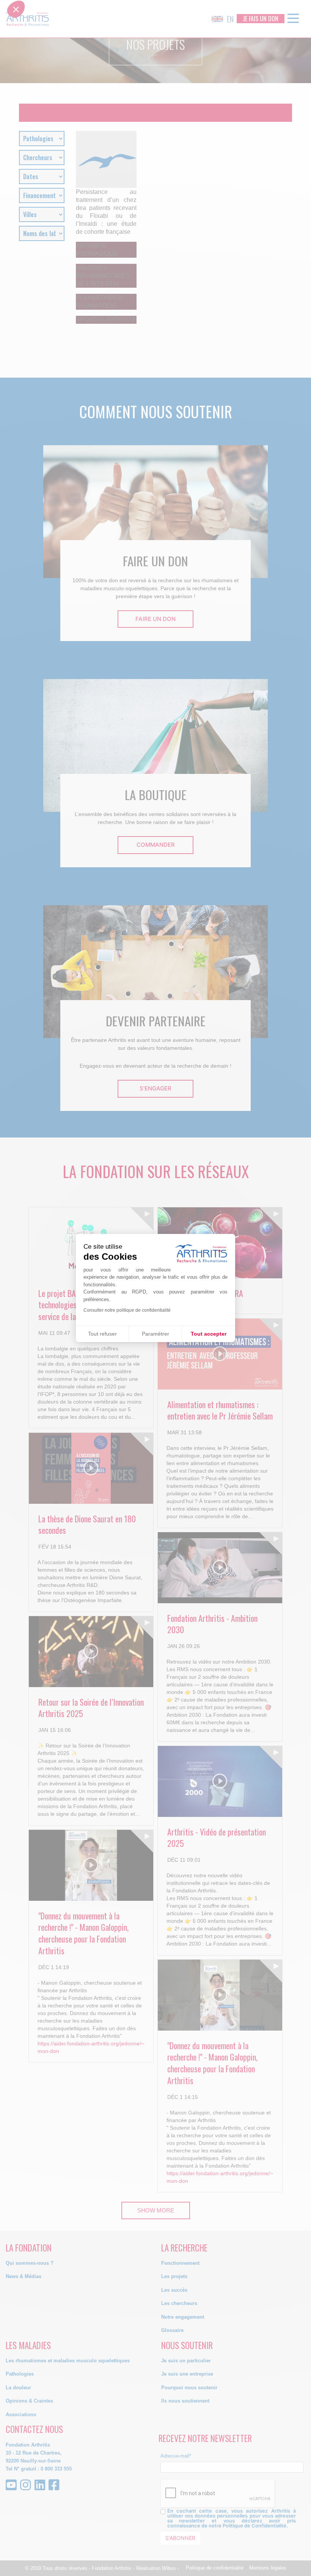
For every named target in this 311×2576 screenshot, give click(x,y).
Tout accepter (209, 1334)
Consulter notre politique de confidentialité (127, 1310)
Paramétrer (155, 1334)
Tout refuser (102, 1334)
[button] (16, 1286)
